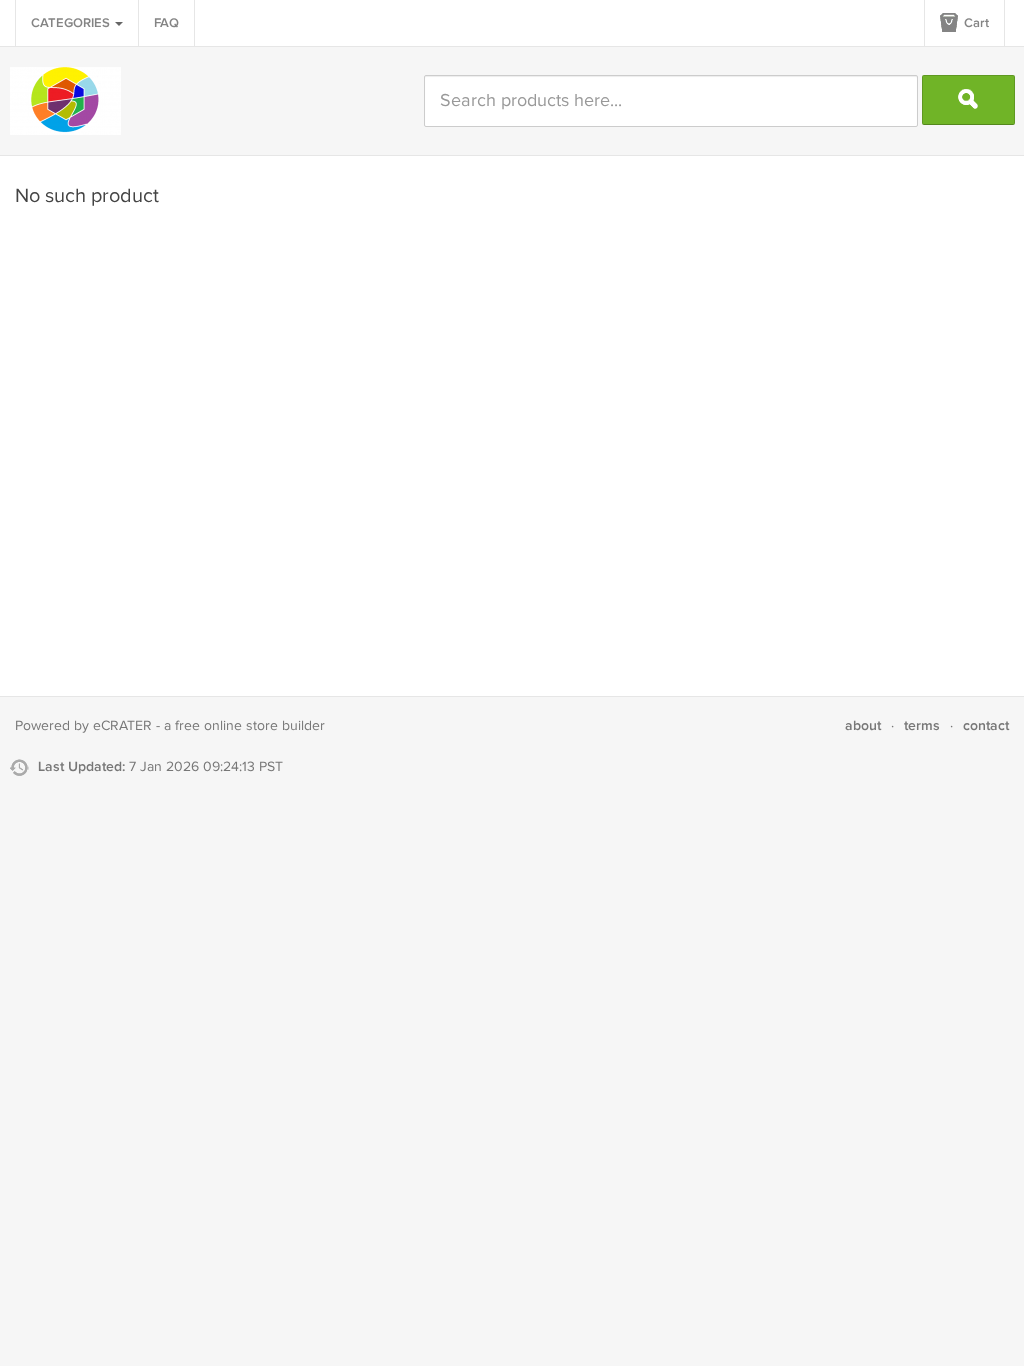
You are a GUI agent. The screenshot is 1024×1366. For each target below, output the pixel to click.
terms (922, 725)
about (863, 725)
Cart (975, 23)
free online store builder (250, 726)
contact (986, 725)
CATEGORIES (72, 23)
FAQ (166, 23)
